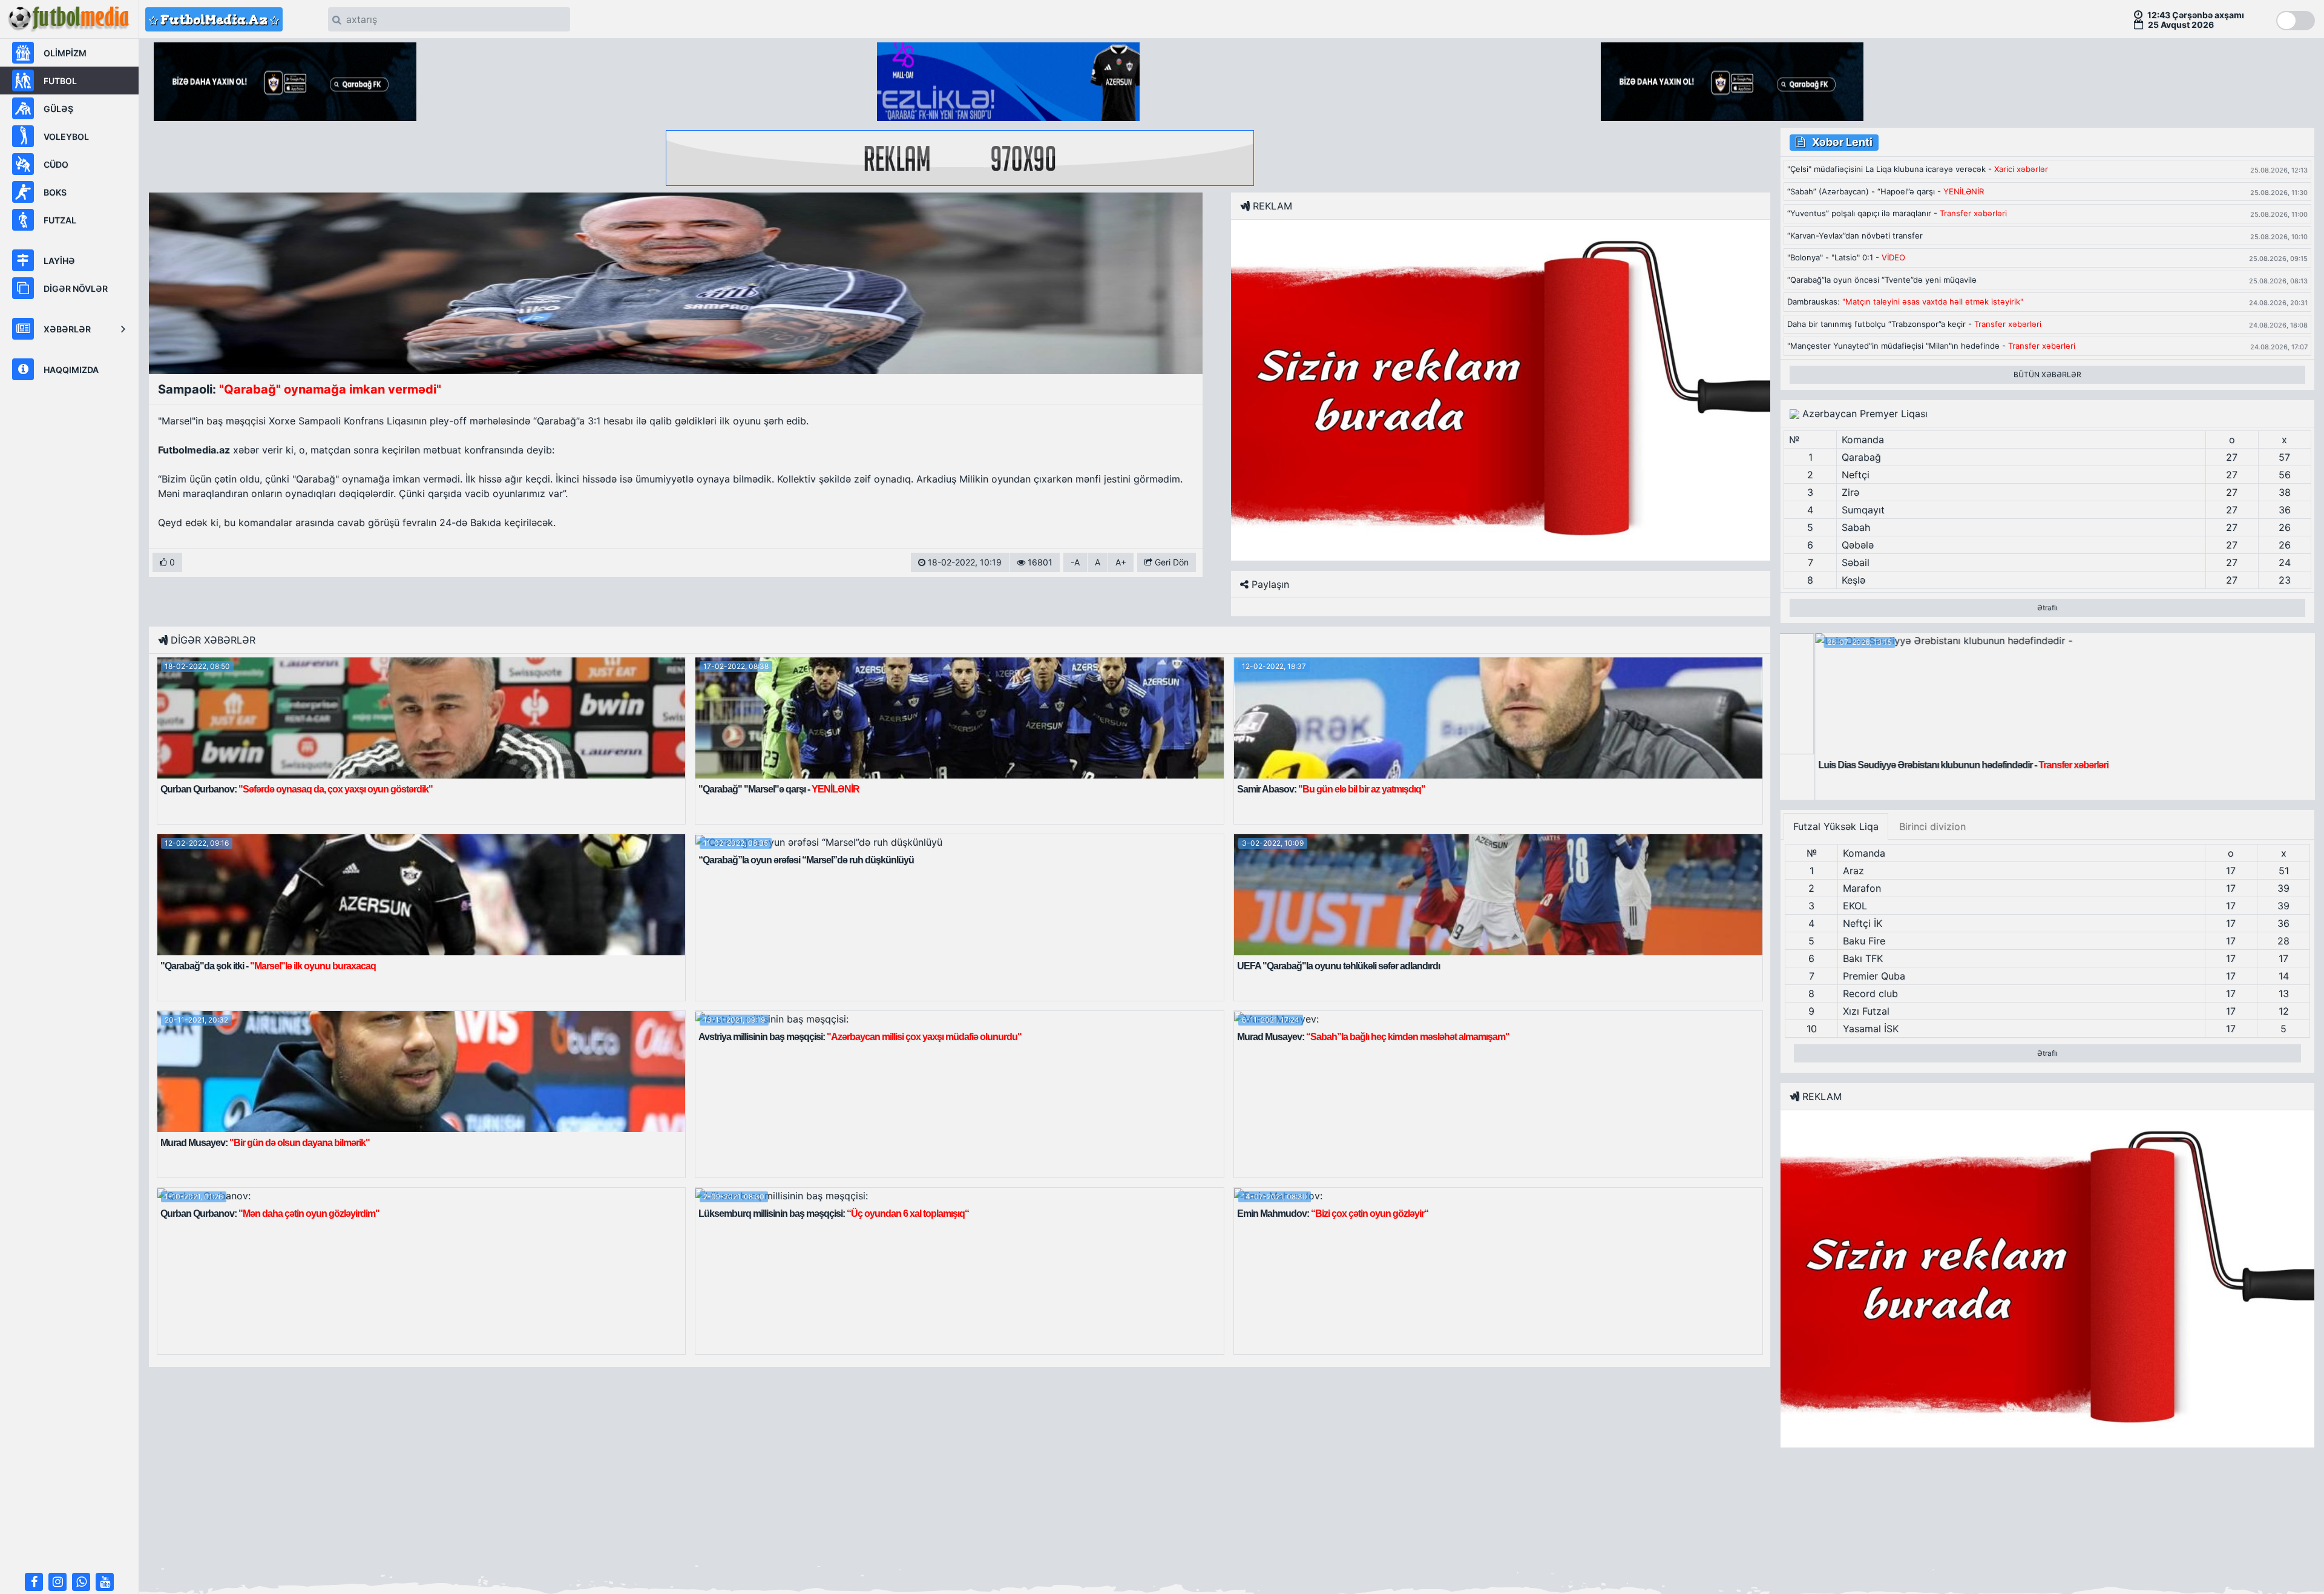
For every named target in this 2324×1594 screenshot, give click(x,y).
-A (1075, 562)
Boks (55, 192)
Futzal (60, 220)
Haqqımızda (71, 370)
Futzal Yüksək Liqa (1836, 826)
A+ (1121, 562)
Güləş (58, 109)
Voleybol (66, 137)
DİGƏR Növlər (76, 288)
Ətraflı (2047, 608)
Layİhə (59, 261)
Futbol (60, 81)
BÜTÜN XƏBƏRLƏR (2047, 374)
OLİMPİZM (65, 53)
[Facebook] (34, 1582)
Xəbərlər (67, 329)
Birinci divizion (1932, 826)
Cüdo (56, 164)
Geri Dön (1170, 562)
